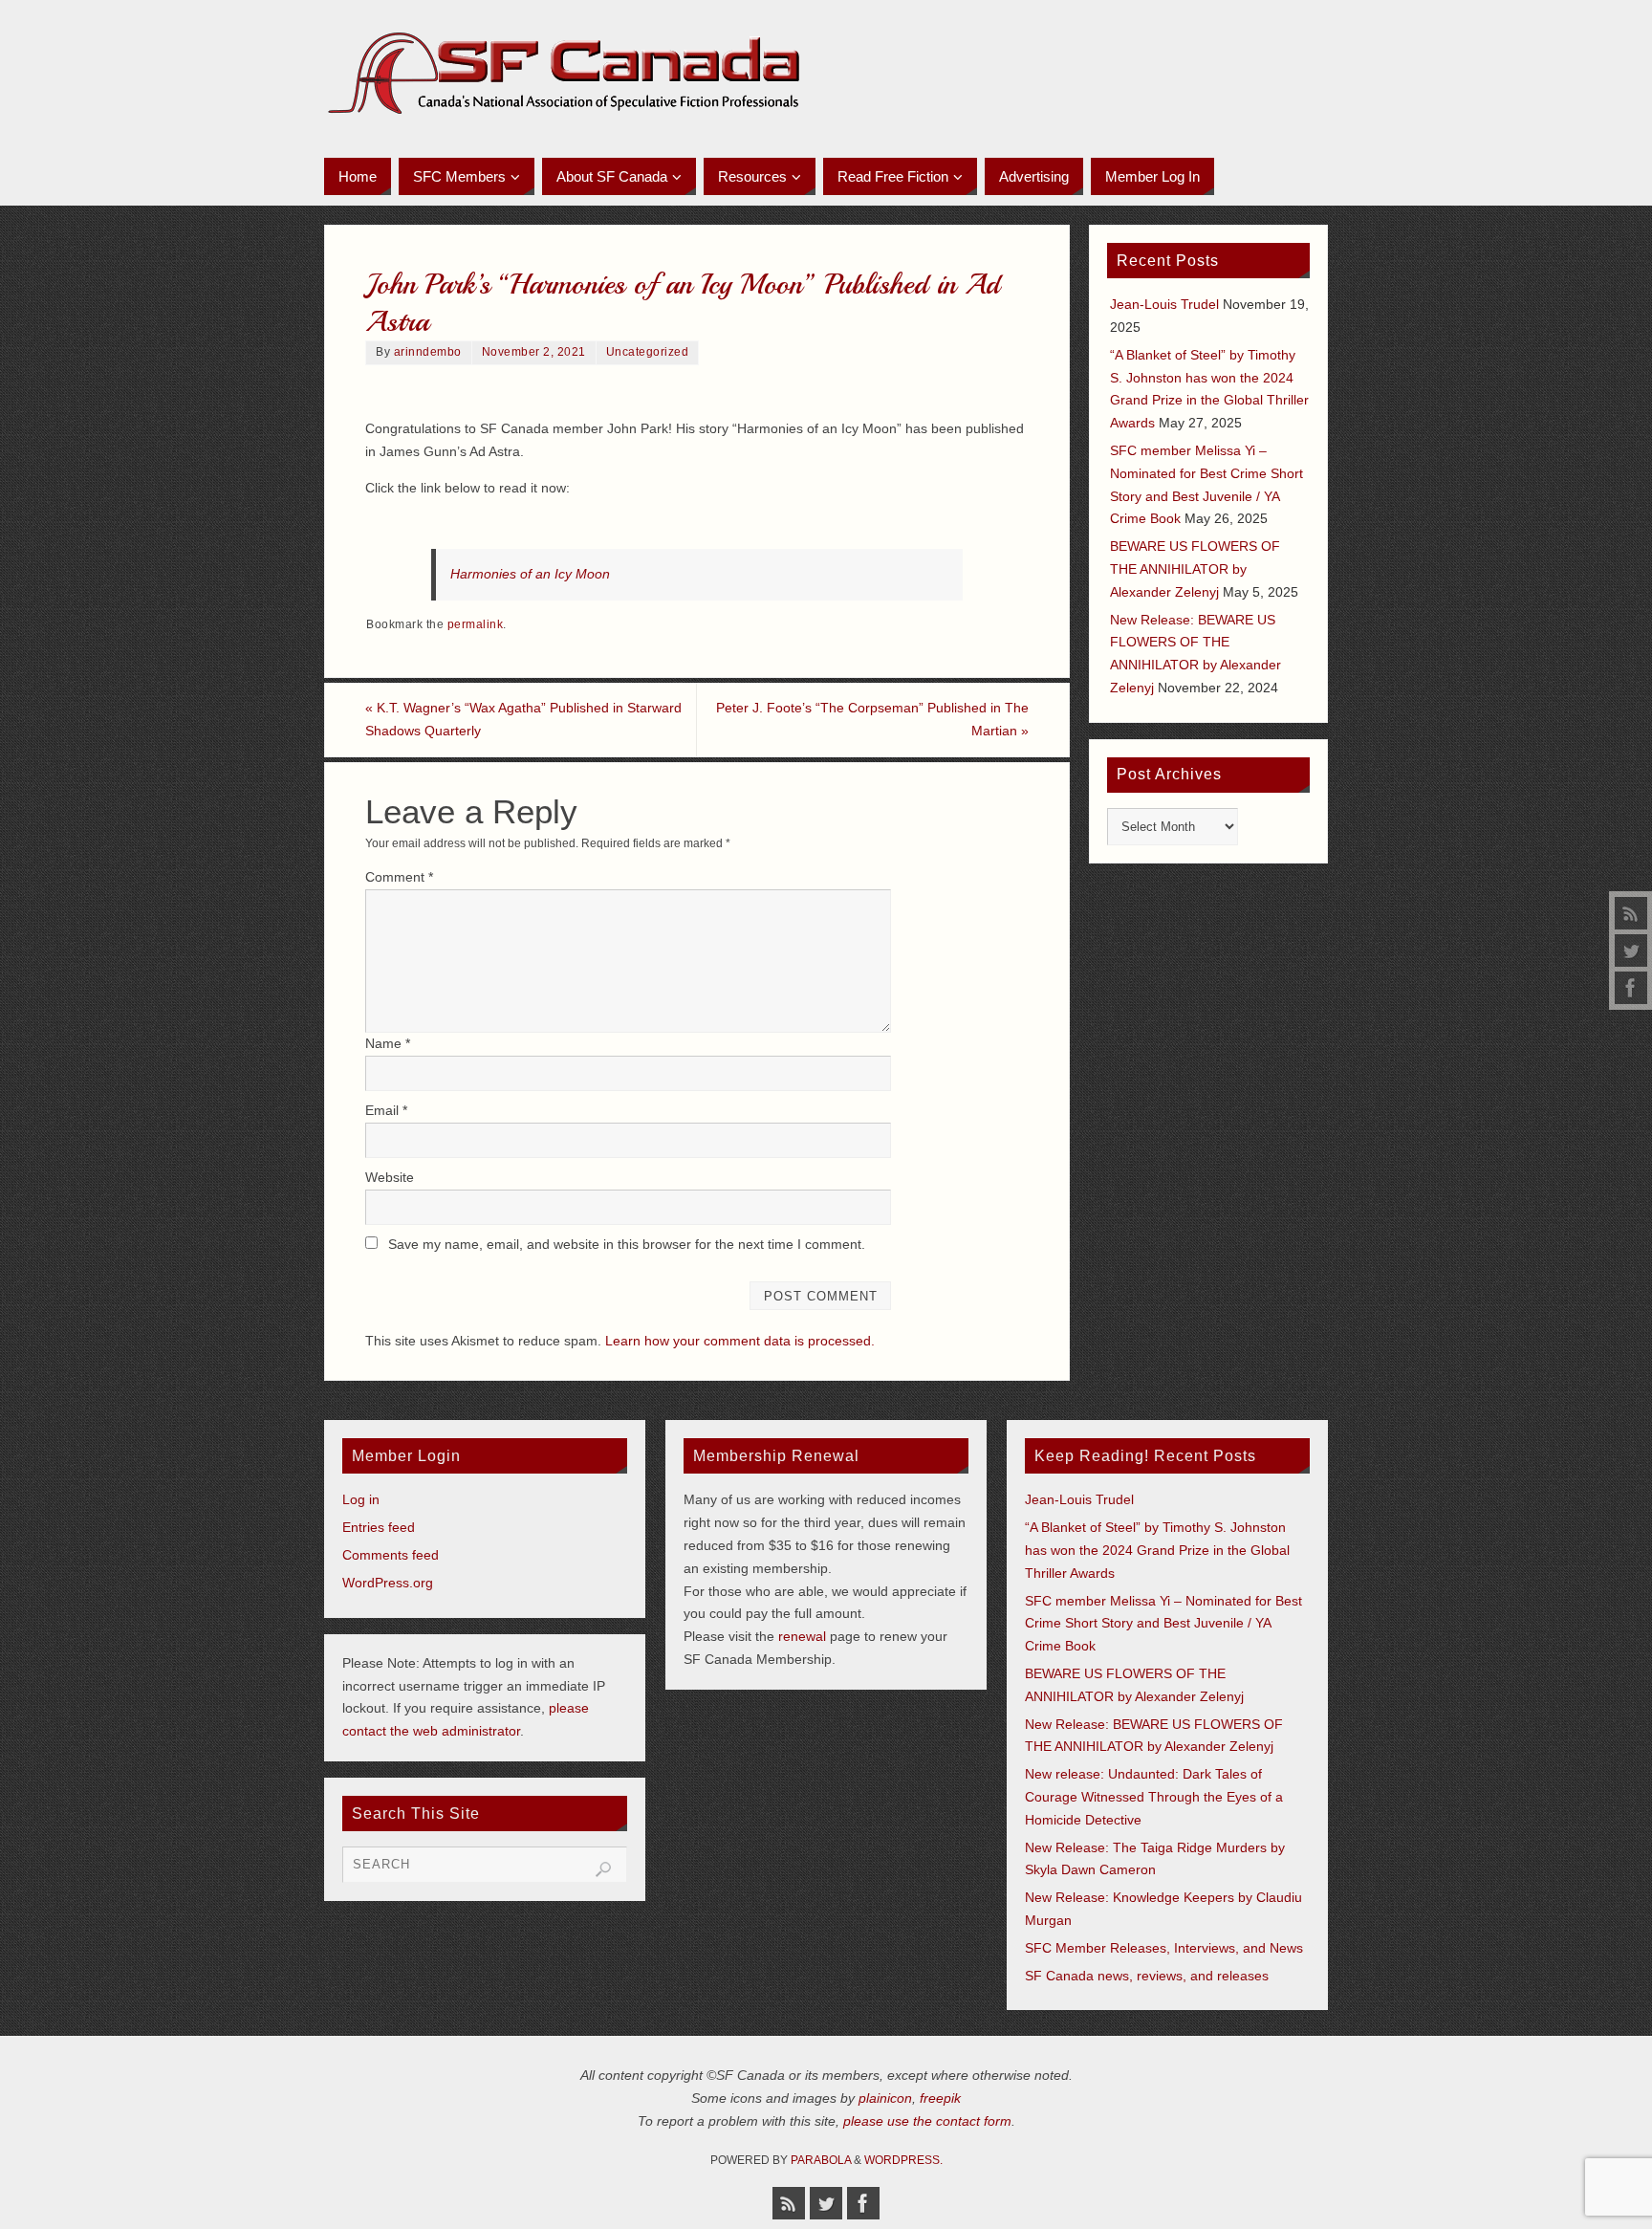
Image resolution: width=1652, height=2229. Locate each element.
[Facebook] (1631, 988)
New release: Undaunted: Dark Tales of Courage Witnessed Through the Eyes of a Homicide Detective (1154, 1797)
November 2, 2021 (534, 352)
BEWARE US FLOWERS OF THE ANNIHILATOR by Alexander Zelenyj (1195, 569)
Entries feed (379, 1527)
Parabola (821, 2160)
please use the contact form (927, 2121)
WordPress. (903, 2160)
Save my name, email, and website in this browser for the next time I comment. (627, 1244)
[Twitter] (1631, 951)
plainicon (885, 2098)
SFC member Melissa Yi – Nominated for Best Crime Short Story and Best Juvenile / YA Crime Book (1163, 1624)
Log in (361, 1499)
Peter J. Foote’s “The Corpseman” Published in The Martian (872, 719)
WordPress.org (388, 1583)
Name (388, 1043)
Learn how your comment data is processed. (740, 1341)
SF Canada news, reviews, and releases (1147, 1976)
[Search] (603, 1869)
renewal (802, 1636)
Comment (399, 877)
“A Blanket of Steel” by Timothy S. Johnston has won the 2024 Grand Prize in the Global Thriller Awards (1157, 1550)
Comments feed (391, 1555)
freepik (940, 2098)
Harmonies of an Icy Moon (530, 574)
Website (390, 1177)
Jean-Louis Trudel (1164, 304)
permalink (476, 624)
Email (386, 1110)
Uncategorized (648, 352)
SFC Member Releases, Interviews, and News (1164, 1948)
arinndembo (428, 352)
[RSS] (1631, 913)
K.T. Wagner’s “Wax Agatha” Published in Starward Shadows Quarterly (523, 719)
